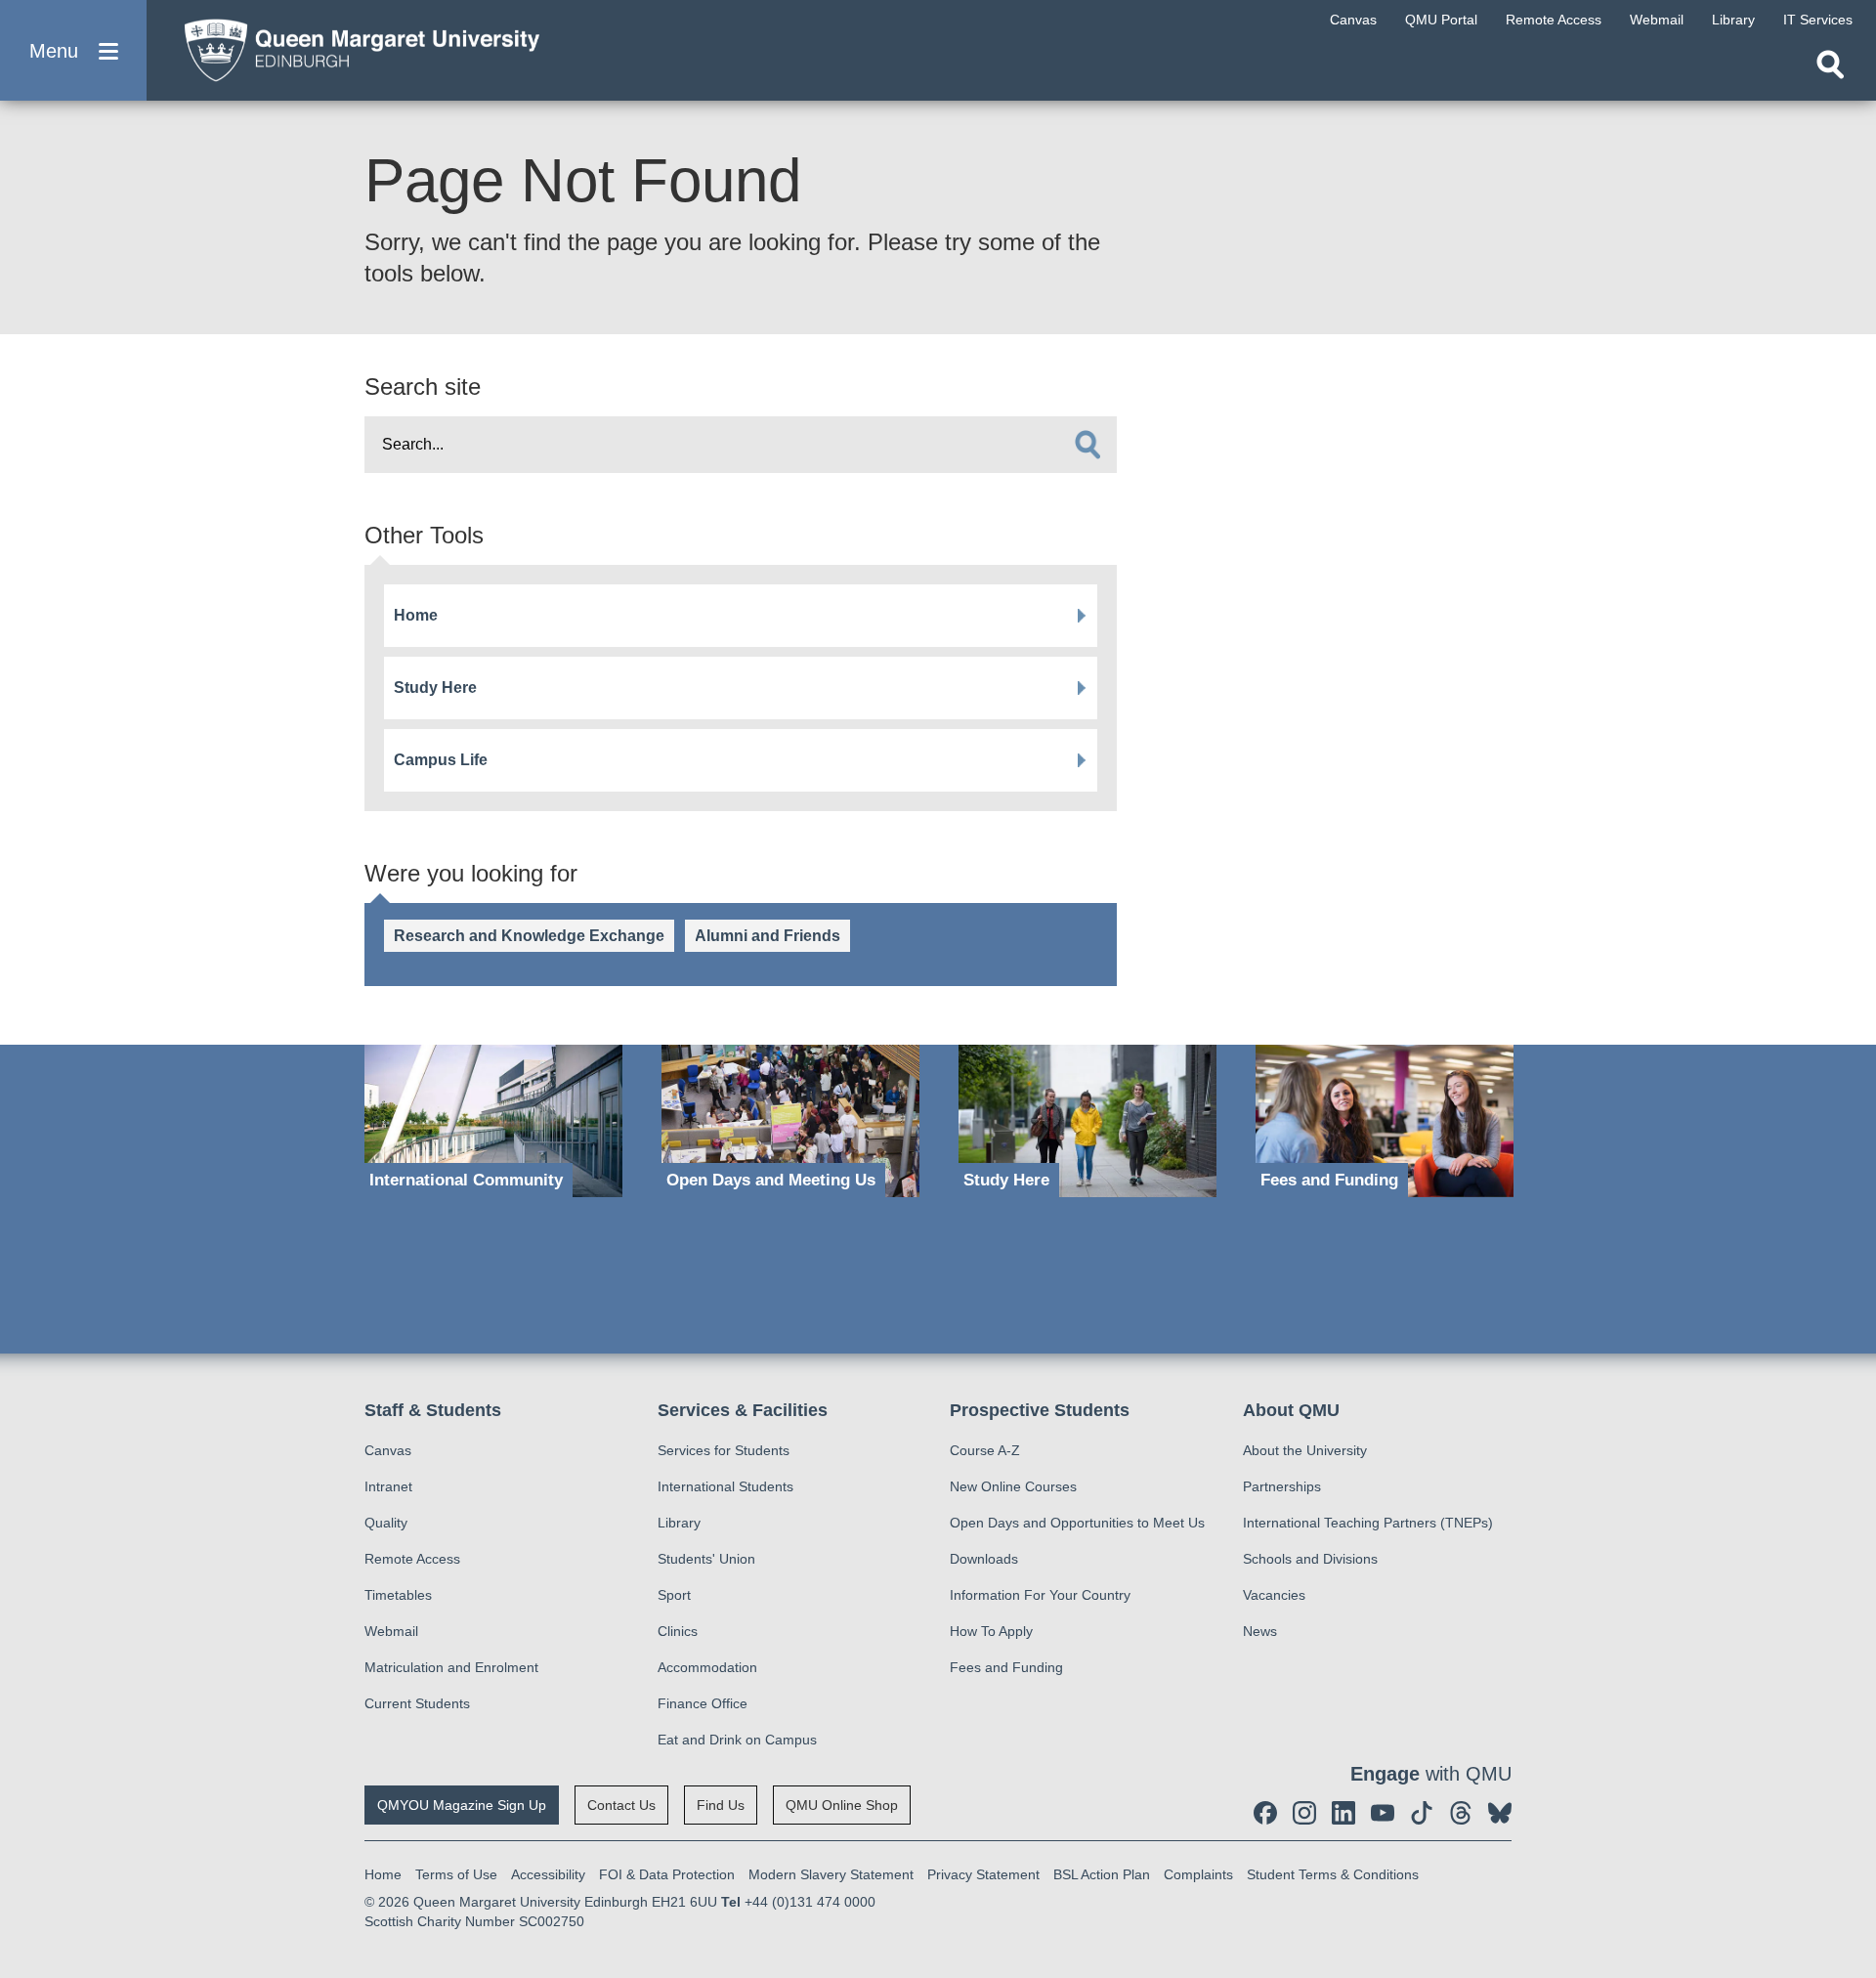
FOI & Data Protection (667, 1874)
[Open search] (1830, 64)
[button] (73, 50)
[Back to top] (1852, 1787)
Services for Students (724, 1450)
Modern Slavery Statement (831, 1874)
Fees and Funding (1006, 1667)
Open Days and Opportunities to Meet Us (1077, 1523)
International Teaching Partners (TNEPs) (1368, 1523)
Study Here (435, 688)
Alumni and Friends (767, 936)
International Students (725, 1486)
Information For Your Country (1040, 1595)
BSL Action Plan (1102, 1874)
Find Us (721, 1805)
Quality (386, 1523)
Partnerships (1282, 1486)
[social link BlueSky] (1500, 1813)
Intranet (388, 1486)
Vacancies (1274, 1595)
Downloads (984, 1559)
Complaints (1198, 1874)
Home (416, 615)
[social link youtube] (1383, 1813)
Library (679, 1523)
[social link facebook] (1265, 1813)
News (1260, 1631)
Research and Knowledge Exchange (529, 936)
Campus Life (441, 760)
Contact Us (621, 1805)
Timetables (398, 1595)
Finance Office (703, 1703)
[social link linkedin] (1343, 1813)
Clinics (678, 1631)
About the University (1305, 1450)
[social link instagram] (1304, 1813)
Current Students (417, 1703)
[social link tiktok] (1422, 1813)
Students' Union (706, 1559)
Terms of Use (456, 1874)
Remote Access (412, 1559)
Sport (674, 1595)
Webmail (391, 1631)
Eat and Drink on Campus (737, 1740)
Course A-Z (985, 1450)
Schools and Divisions (1310, 1559)
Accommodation (707, 1667)
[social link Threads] (1461, 1813)
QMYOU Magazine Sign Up (462, 1805)
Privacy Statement (983, 1874)
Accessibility (548, 1874)
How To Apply (991, 1631)
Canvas (388, 1450)
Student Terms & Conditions (1333, 1874)
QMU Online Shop (842, 1805)
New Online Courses (1013, 1486)
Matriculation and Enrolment (451, 1667)
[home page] (353, 45)
